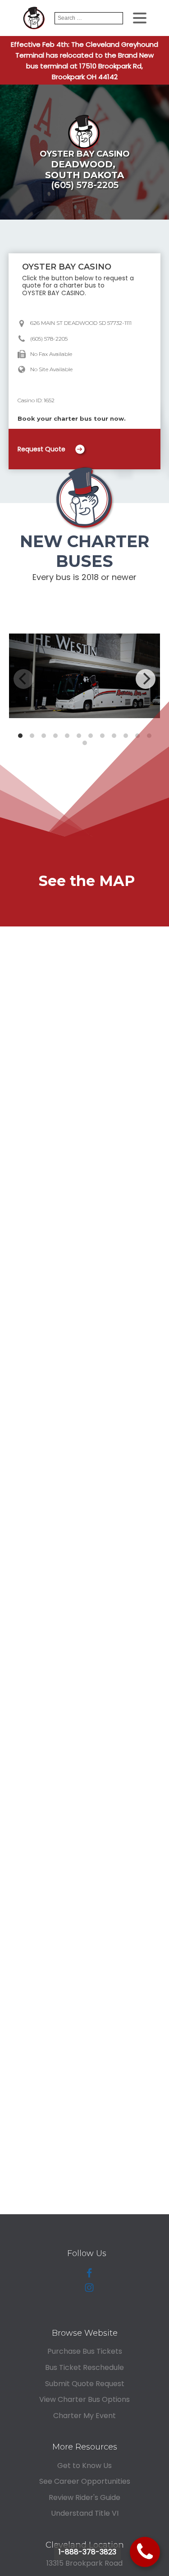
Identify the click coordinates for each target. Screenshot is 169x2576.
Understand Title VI (85, 2513)
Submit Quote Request (85, 2384)
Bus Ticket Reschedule (84, 2367)
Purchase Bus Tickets (85, 2351)
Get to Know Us (84, 2466)
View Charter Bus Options (84, 2399)
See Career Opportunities (85, 2481)
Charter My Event (84, 2416)
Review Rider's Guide (84, 2497)
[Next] (146, 679)
